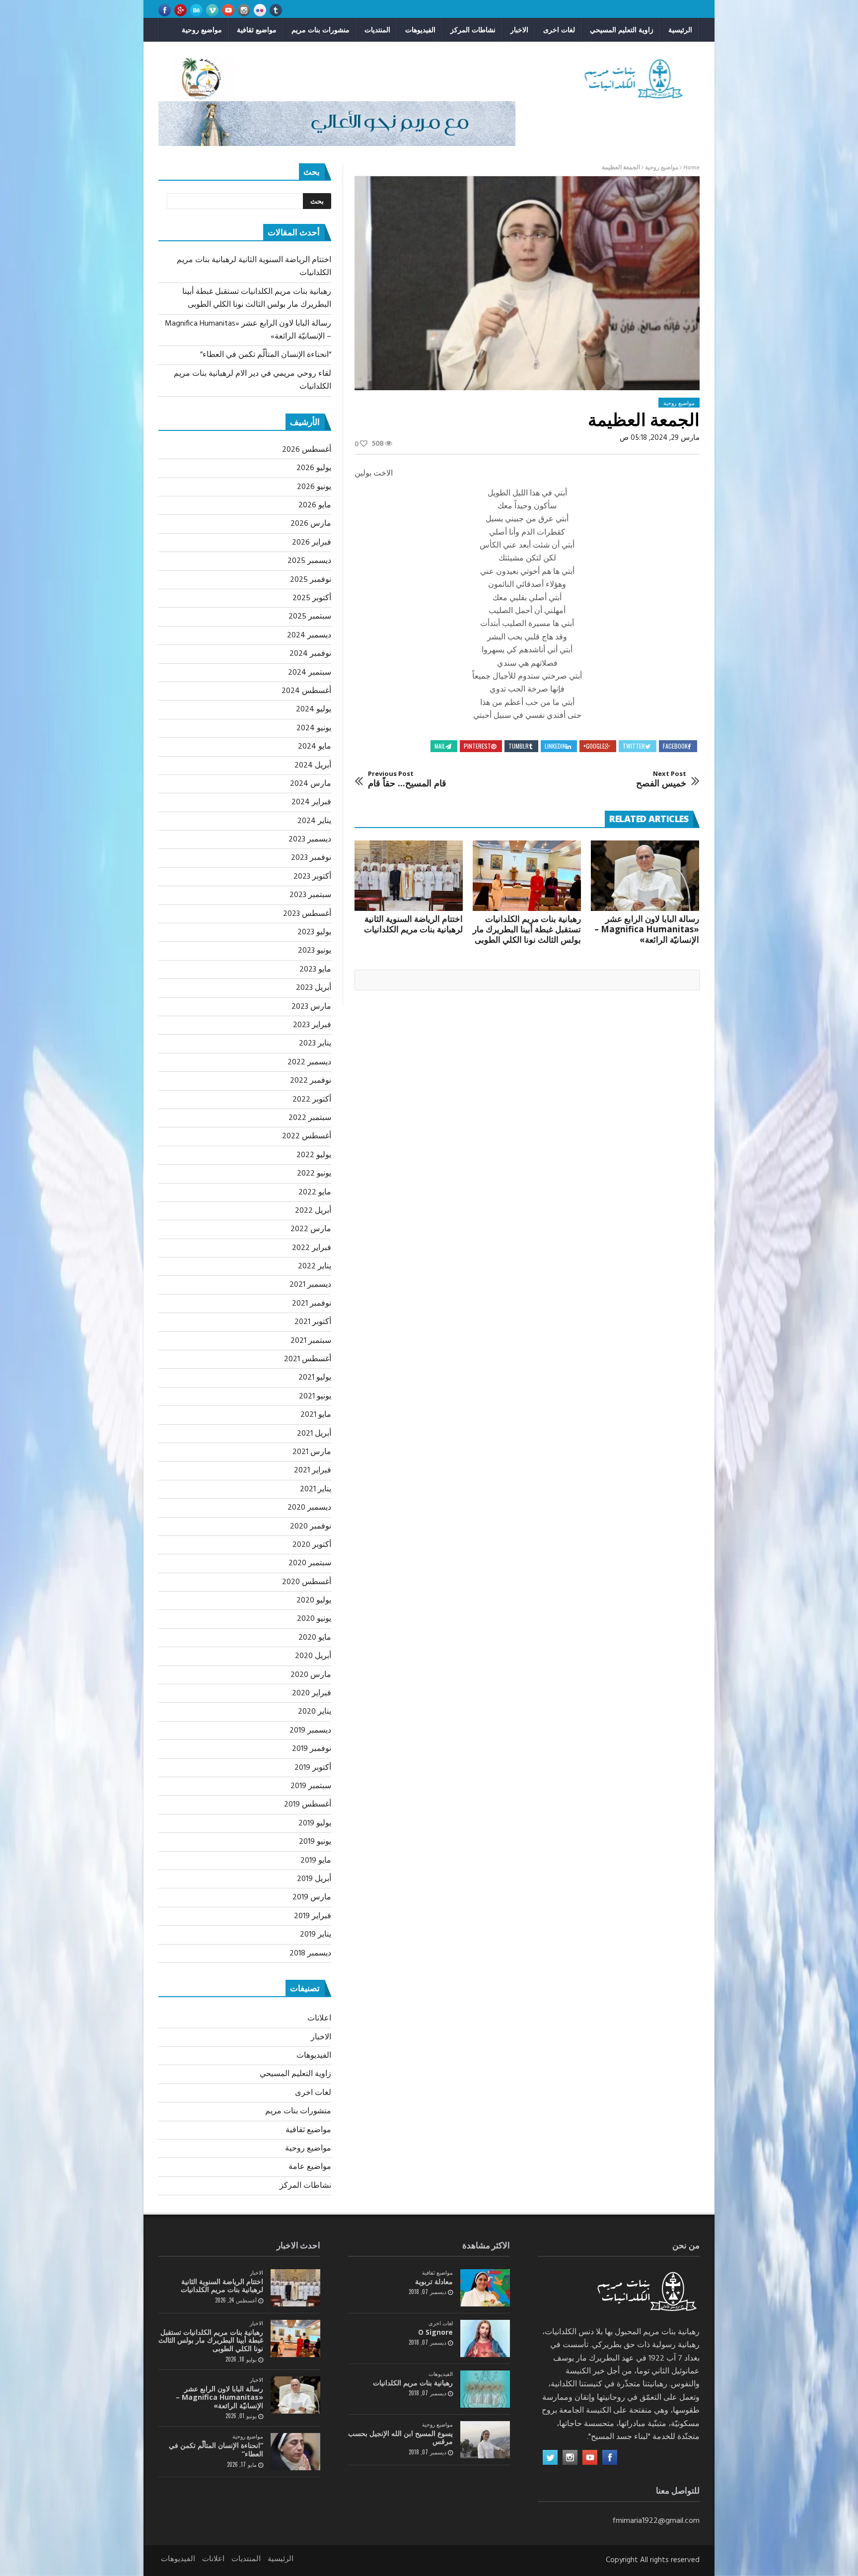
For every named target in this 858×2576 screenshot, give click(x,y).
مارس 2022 (311, 1229)
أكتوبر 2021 (313, 1322)
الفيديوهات (420, 30)
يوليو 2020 (314, 1601)
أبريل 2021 (314, 1434)
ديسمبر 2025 (309, 561)
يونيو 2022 (314, 1174)
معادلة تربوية (434, 2281)
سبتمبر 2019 (311, 1786)
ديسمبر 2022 (309, 1062)
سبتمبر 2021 (311, 1341)
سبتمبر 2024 (310, 673)
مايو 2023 (315, 970)
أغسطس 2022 (307, 1136)
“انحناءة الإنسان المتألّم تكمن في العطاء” (266, 355)
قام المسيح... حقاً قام (407, 779)
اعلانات (319, 2019)
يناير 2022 (315, 1266)
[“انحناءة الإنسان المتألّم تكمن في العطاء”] (295, 2452)
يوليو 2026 (314, 468)
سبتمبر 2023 (310, 895)
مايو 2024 (315, 747)
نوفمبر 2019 (312, 1749)
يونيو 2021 (315, 1396)
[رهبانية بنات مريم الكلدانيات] (485, 2389)
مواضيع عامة (310, 2167)
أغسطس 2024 (306, 691)
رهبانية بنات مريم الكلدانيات (413, 2383)
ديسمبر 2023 (310, 839)
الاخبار (519, 30)
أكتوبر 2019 (313, 1768)
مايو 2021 (316, 1415)
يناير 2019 (316, 1935)
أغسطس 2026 (307, 450)
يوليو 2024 (314, 709)
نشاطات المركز (473, 30)
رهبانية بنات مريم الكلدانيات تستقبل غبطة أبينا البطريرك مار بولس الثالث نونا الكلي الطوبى (527, 929)
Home (691, 168)
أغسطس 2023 (307, 914)
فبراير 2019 (313, 1916)
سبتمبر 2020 (310, 1563)
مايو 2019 (316, 1861)
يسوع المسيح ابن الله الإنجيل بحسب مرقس (400, 2437)
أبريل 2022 (313, 1211)
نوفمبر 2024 (310, 654)
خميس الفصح (661, 779)
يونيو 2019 (315, 1842)
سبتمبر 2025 (310, 617)
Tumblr (519, 746)
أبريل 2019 (314, 1879)
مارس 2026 (311, 524)
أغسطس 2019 (308, 1805)
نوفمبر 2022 (311, 1081)
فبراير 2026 (312, 543)
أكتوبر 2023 (312, 877)
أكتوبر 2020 (312, 1545)
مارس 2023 (311, 1007)
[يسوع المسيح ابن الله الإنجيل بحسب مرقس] (485, 2440)
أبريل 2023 (314, 988)
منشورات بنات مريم (321, 30)
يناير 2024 (314, 821)
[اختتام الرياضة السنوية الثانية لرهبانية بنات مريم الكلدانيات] (409, 876)
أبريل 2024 (313, 766)
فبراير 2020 (312, 1693)
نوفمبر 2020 (311, 1527)
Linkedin (555, 746)
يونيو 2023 (315, 951)
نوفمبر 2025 (311, 580)
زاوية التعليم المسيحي (622, 30)
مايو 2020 (315, 1638)
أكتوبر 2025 (312, 598)
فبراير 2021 (313, 1470)
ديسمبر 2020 (309, 1508)
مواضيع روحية (202, 30)
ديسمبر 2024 (309, 635)
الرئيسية (680, 30)
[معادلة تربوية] (485, 2288)
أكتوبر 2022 (312, 1100)
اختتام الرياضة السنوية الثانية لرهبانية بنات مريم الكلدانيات (413, 924)
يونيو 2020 (314, 1619)
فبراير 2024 (311, 802)
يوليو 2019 (315, 1823)
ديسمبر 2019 (310, 1731)
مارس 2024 (311, 784)
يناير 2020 (315, 1712)
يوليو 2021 (315, 1378)
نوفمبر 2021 (312, 1304)
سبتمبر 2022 (310, 1118)
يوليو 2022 (314, 1155)
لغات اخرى (559, 30)
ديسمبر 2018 (310, 1953)
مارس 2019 (312, 1897)
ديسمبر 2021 (310, 1285)
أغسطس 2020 (307, 1582)
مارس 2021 (312, 1452)
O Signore (435, 2332)
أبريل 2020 (313, 1656)
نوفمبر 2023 (311, 858)
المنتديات (377, 30)
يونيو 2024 (314, 728)
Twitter (634, 746)
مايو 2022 (315, 1192)
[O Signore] (485, 2338)
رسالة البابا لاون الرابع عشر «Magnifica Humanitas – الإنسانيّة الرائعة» (647, 929)
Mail (440, 746)
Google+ (594, 746)
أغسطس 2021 (308, 1359)
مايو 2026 (315, 505)
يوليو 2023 (314, 932)
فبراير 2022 (312, 1248)
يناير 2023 (315, 1044)
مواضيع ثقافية (257, 30)
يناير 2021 (316, 1489)
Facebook (675, 746)
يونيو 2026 (314, 487)
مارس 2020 (311, 1675)
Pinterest (477, 746)
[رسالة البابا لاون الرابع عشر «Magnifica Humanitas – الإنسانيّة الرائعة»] (645, 876)
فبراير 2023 (312, 1025)
